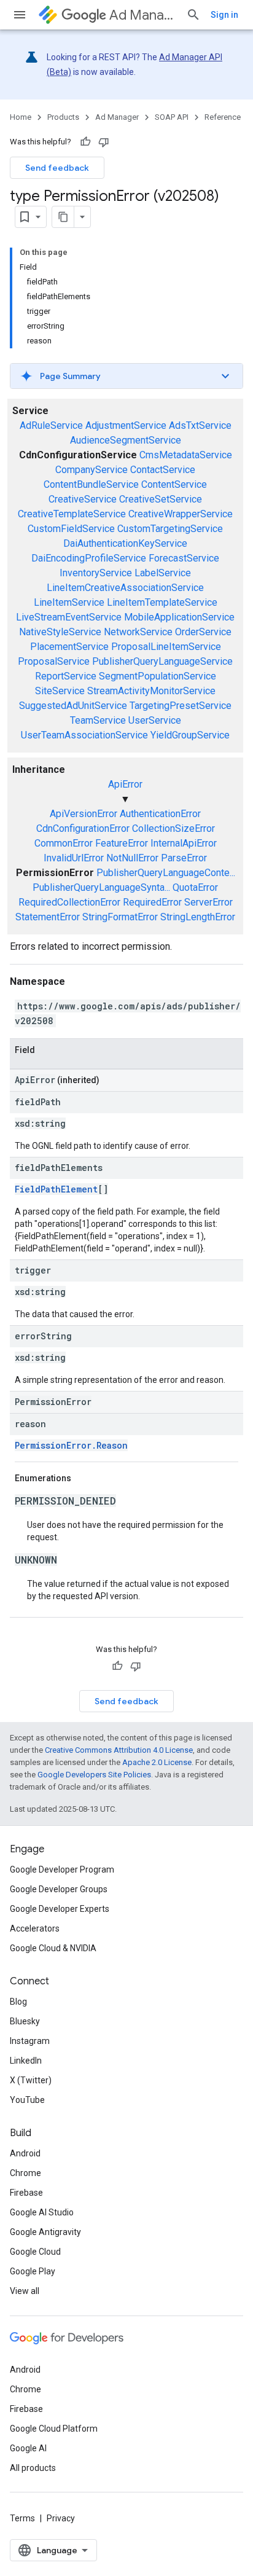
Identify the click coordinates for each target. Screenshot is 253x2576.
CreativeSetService (161, 499)
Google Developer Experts (60, 1909)
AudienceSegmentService (126, 440)
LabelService (163, 573)
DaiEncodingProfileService (89, 558)
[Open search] (193, 15)
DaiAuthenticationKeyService (125, 543)
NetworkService (138, 632)
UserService (155, 720)
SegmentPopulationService (158, 676)
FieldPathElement (56, 1189)
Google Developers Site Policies (94, 1775)
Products (63, 117)
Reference (223, 117)
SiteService (60, 691)
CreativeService (83, 499)
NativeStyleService (60, 632)
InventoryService (96, 573)
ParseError (184, 858)
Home (21, 117)
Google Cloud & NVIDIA (53, 1948)
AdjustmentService (126, 425)
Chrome (25, 2173)
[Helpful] (85, 142)
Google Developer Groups (59, 1889)
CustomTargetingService (170, 529)
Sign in (224, 15)
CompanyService (91, 470)
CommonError (64, 843)
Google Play (33, 2271)
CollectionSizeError (173, 828)
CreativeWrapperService (181, 514)
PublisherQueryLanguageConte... (166, 873)
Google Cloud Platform (54, 2429)
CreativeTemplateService (72, 514)
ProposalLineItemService (166, 647)
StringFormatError (120, 917)
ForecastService (184, 558)
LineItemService (69, 602)
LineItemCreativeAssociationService (125, 588)
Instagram (30, 2041)
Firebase (26, 2193)
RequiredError (152, 902)
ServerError (208, 902)
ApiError (125, 784)
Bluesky (25, 2021)
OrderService (203, 632)
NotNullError (132, 858)
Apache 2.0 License (157, 1762)
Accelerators (35, 1928)
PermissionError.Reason (71, 1445)
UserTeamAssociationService (84, 735)
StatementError (48, 917)
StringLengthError (198, 917)
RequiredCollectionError (69, 902)
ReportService (66, 676)
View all (25, 2291)
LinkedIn (26, 2061)
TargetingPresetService (181, 706)
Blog (18, 2002)
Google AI (28, 2448)
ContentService (174, 484)
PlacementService (69, 647)
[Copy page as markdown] (63, 217)
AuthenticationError (160, 814)
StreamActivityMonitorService (151, 691)
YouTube (27, 2100)
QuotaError (195, 887)
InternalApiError (184, 843)
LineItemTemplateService (162, 602)
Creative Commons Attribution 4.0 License (119, 1750)
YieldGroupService (190, 735)
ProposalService (54, 661)
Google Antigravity (45, 2232)
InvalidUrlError (74, 858)
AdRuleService (51, 425)
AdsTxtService (200, 425)
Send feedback (57, 168)
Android (25, 2153)
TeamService (98, 720)
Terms (22, 2518)
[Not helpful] (104, 142)
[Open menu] (20, 15)
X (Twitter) (31, 2080)
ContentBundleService (91, 484)
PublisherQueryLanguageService (162, 661)
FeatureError (122, 843)
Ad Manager (143, 15)
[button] (126, 376)
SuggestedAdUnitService (73, 706)
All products (33, 2468)
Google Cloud (35, 2252)
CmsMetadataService (186, 455)
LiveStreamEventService (69, 617)
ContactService (163, 470)
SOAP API (172, 117)
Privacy (61, 2518)
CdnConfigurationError (83, 828)
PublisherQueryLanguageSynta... (101, 887)
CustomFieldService (71, 529)
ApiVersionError (84, 814)
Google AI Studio (42, 2212)
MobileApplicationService (179, 617)
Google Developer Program (62, 1869)
